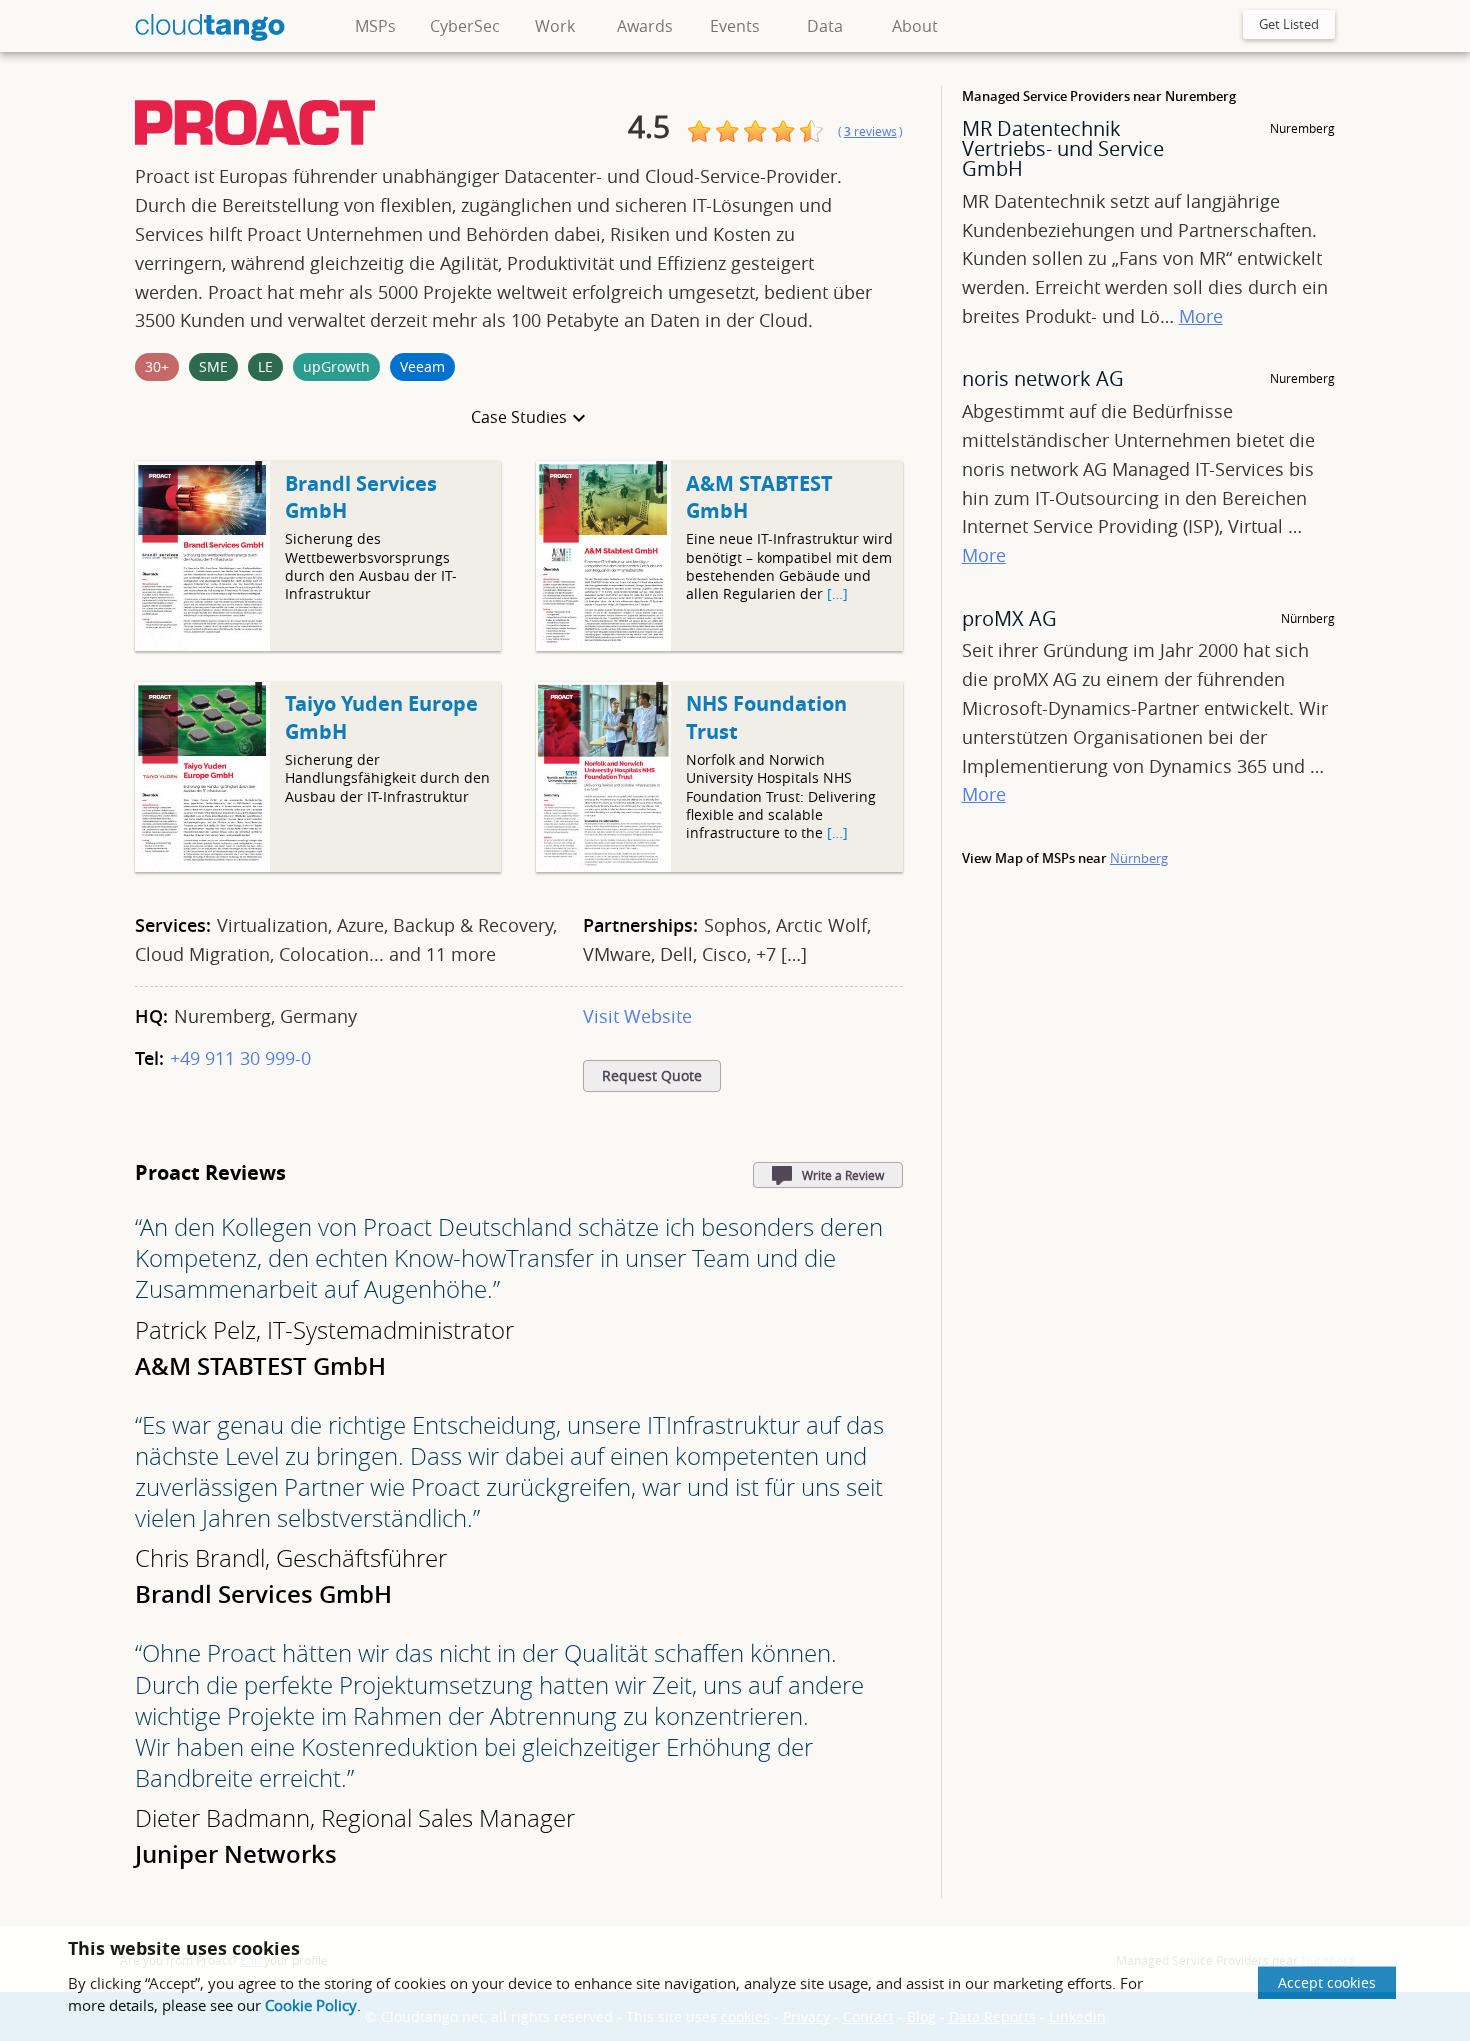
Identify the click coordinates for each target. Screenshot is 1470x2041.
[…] (837, 593)
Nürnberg (1139, 858)
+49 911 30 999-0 (240, 1058)
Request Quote (652, 1076)
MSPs (375, 26)
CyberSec (465, 26)
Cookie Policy (311, 2005)
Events (735, 26)
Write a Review (843, 1175)
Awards (645, 26)
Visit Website (637, 1016)
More (1201, 316)
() (870, 131)
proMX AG (1009, 618)
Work (555, 26)
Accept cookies (1327, 1982)
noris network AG (1043, 378)
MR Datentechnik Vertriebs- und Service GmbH (1063, 148)
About (915, 26)
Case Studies (519, 417)
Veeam (422, 366)
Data (825, 26)
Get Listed (1289, 24)
